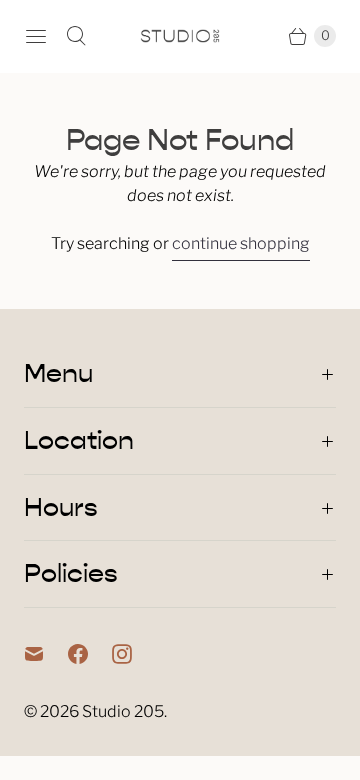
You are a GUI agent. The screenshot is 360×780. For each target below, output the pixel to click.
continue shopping (241, 243)
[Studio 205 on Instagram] (134, 654)
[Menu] (36, 36)
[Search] (76, 36)
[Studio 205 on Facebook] (90, 654)
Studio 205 (123, 711)
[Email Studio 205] (46, 654)
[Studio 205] (180, 36)
